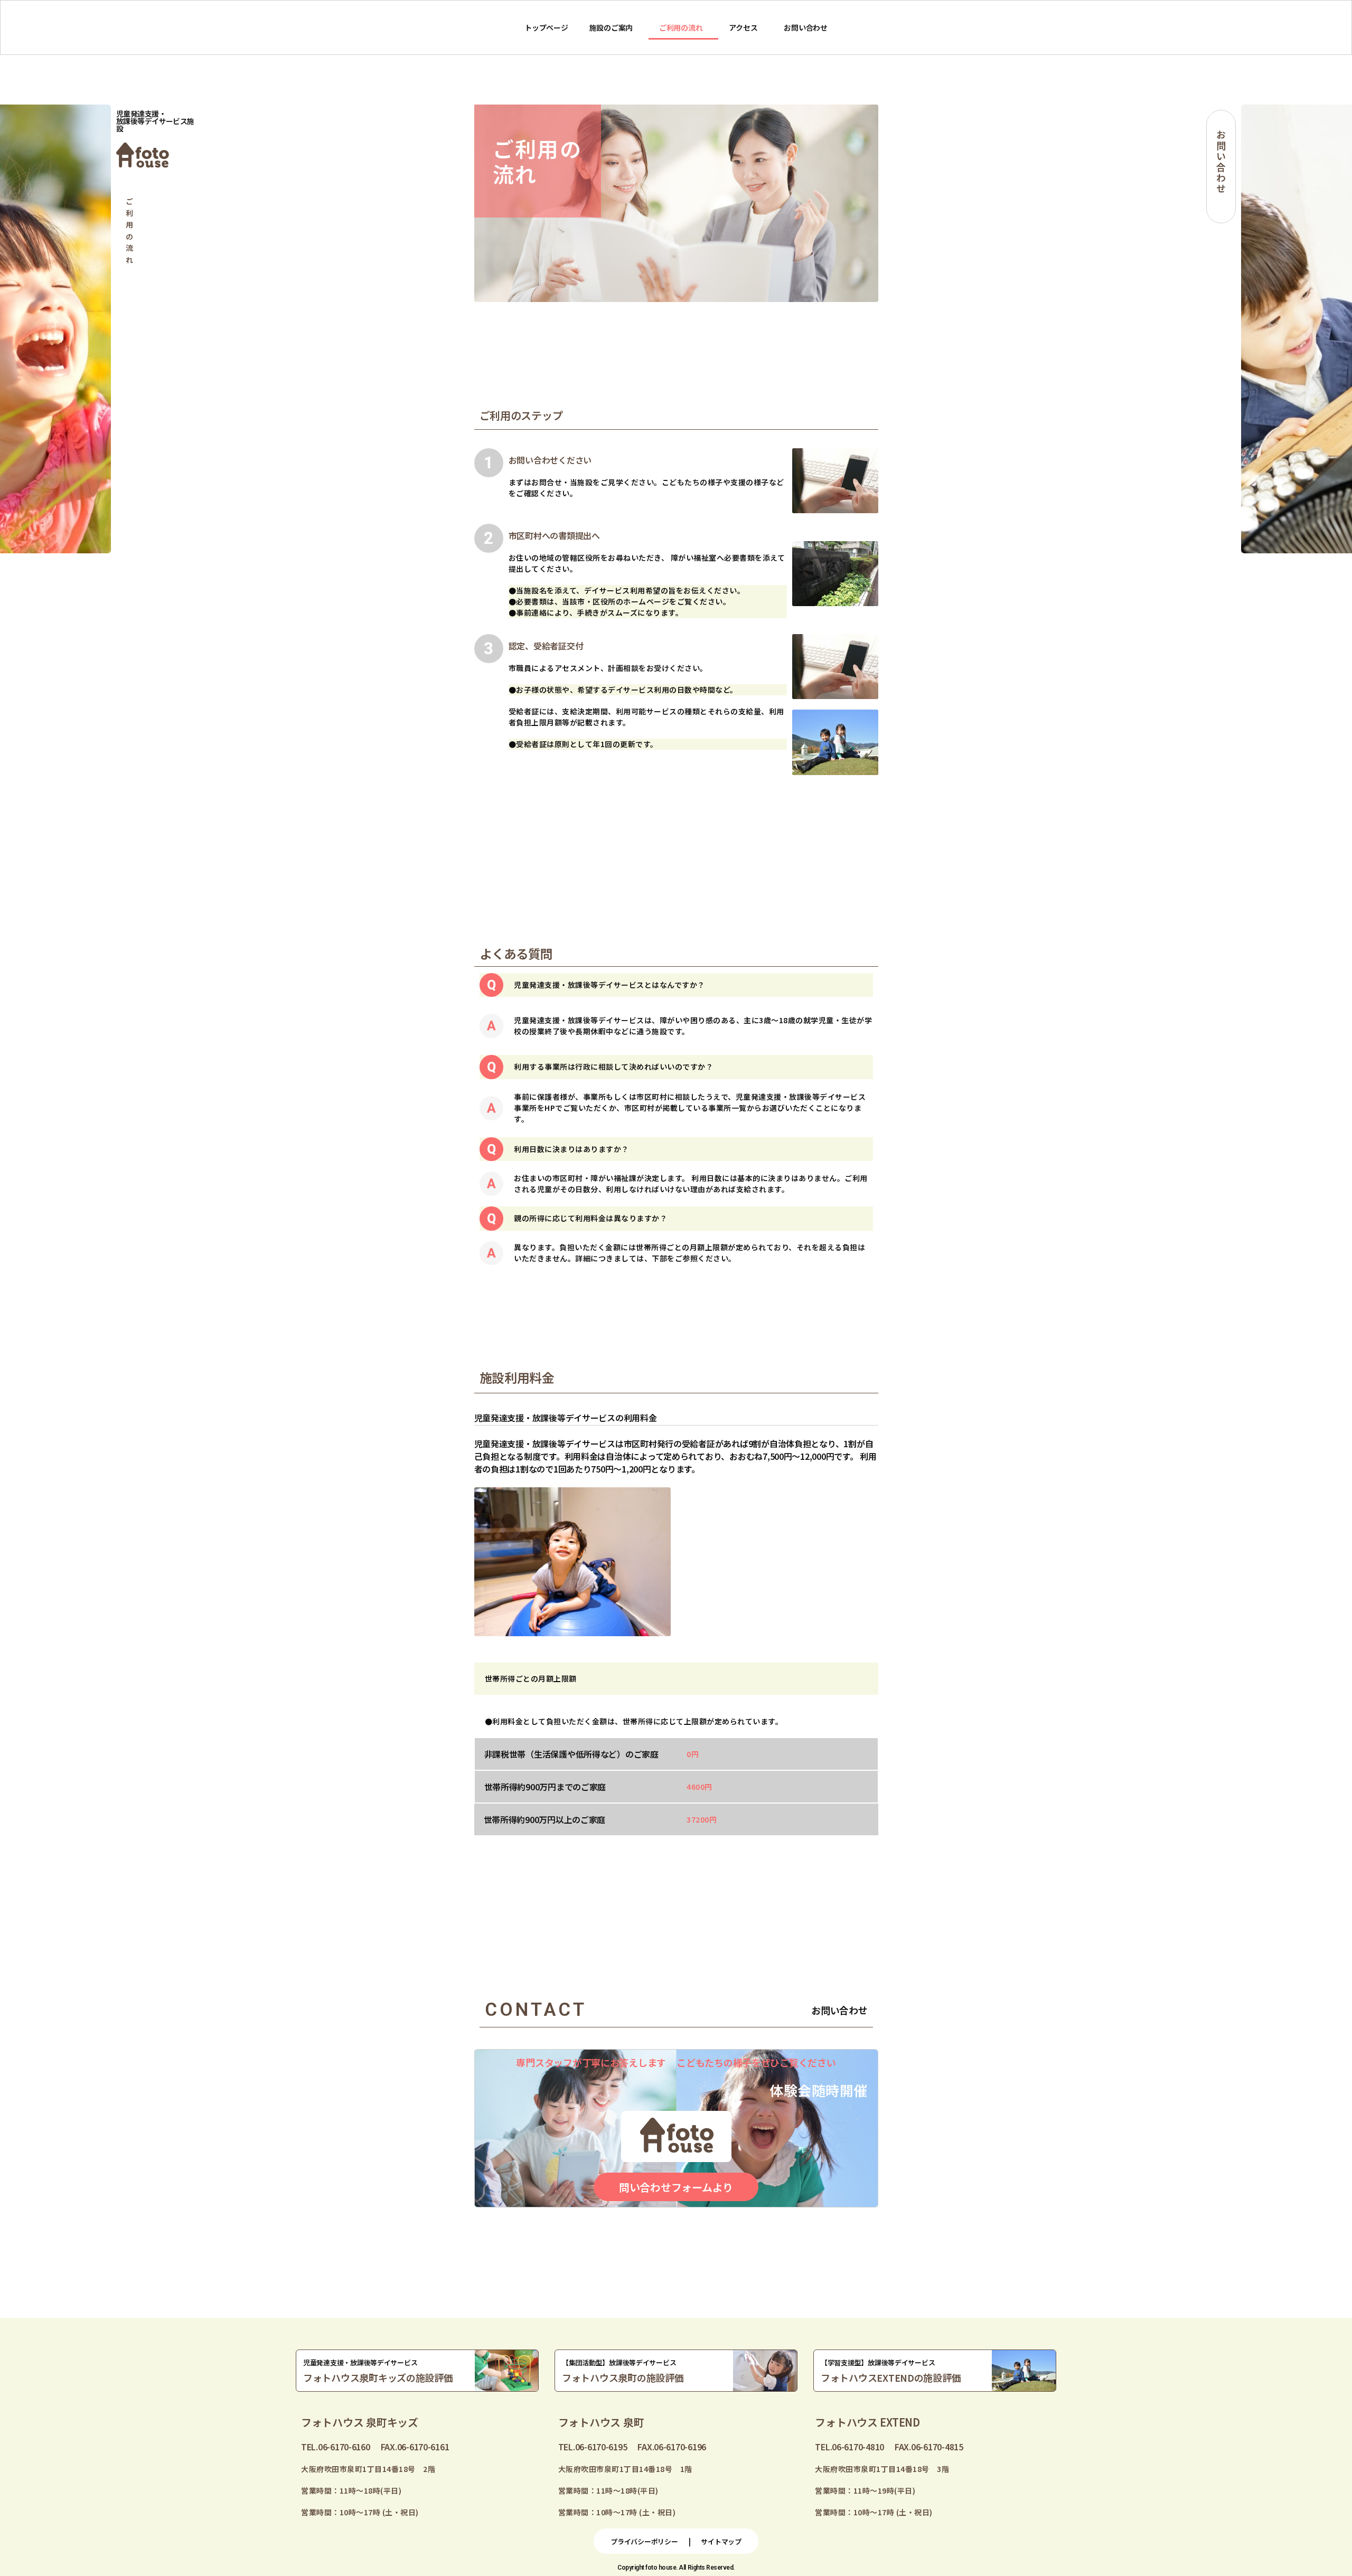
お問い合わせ (805, 27)
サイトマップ (721, 2541)
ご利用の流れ (681, 27)
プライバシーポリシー (644, 2541)
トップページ (546, 27)
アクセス (743, 27)
